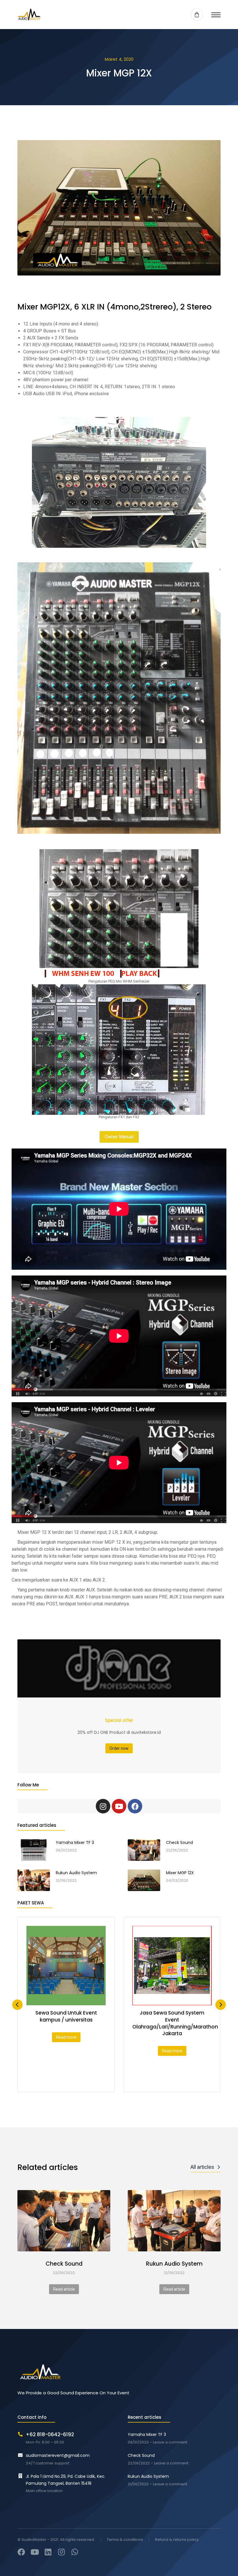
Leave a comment (170, 2442)
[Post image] (64, 2221)
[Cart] (197, 15)
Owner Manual (119, 1137)
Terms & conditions (125, 2540)
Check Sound (64, 2264)
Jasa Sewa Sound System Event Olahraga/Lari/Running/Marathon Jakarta (175, 2023)
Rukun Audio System (174, 2264)
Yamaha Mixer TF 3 (147, 2434)
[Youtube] (119, 1806)
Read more (66, 2037)
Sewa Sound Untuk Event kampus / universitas (66, 2016)
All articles (202, 2167)
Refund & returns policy (177, 2540)
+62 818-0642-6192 (50, 2434)
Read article (64, 2289)
